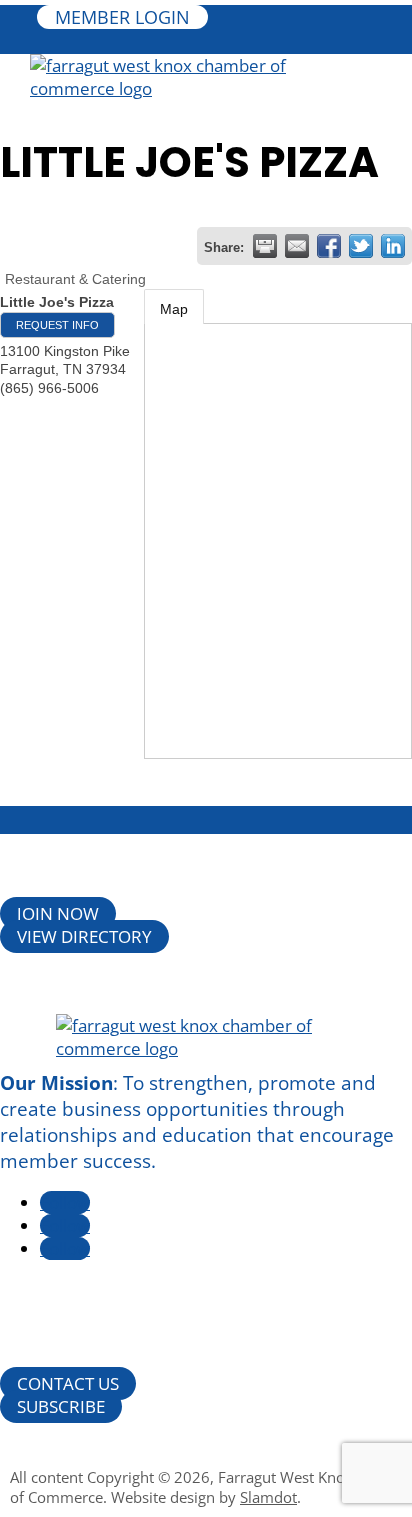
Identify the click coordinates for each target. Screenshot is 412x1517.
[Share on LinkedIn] (393, 246)
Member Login (122, 17)
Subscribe (61, 1406)
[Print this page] (265, 246)
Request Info (57, 325)
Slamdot (268, 1497)
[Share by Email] (297, 246)
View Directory (84, 936)
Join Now (58, 913)
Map (174, 309)
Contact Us (68, 1383)
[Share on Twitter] (361, 246)
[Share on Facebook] (329, 246)
